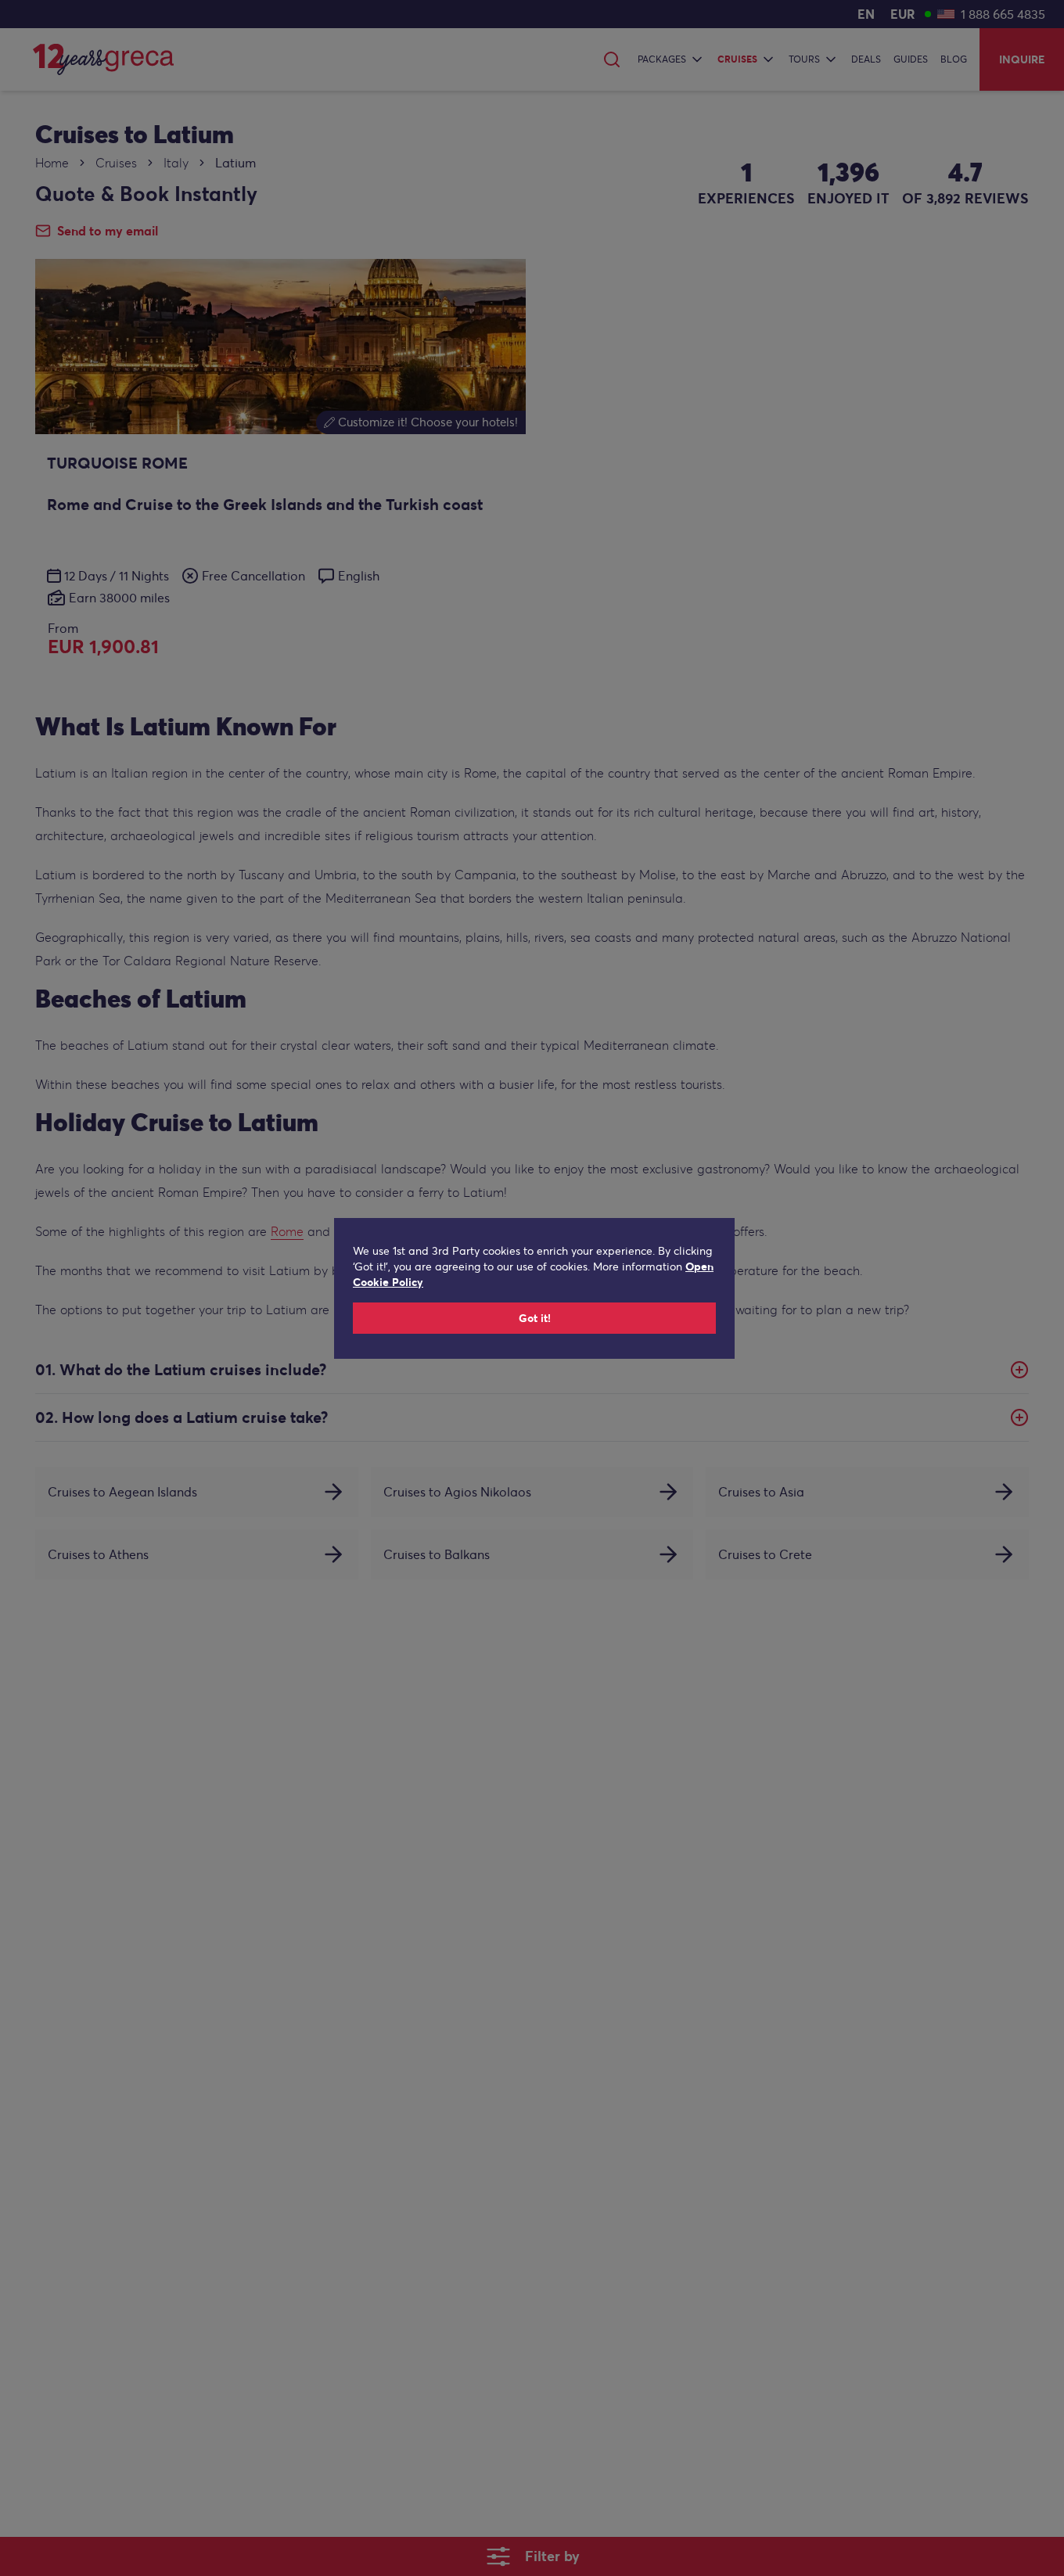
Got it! (535, 1318)
